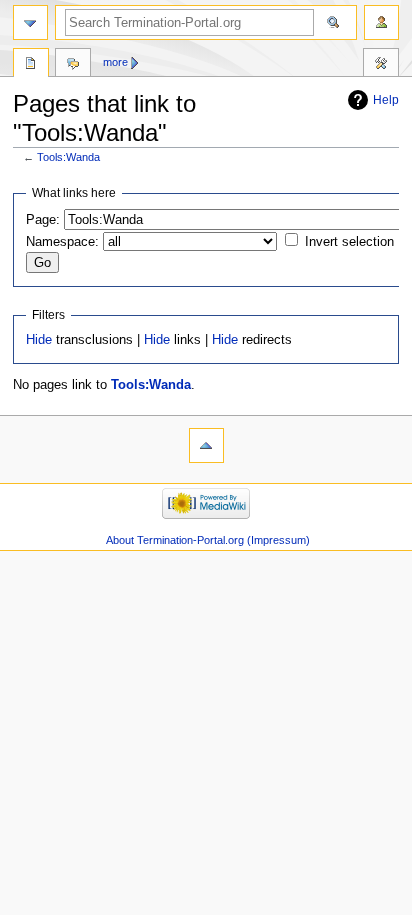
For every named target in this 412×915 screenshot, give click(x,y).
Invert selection (349, 242)
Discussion (73, 65)
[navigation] (30, 22)
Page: (43, 220)
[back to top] (206, 445)
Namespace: (62, 242)
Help (386, 100)
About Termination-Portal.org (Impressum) (208, 540)
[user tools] (381, 22)
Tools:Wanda (68, 157)
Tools (31, 65)
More (115, 62)
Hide (39, 340)
